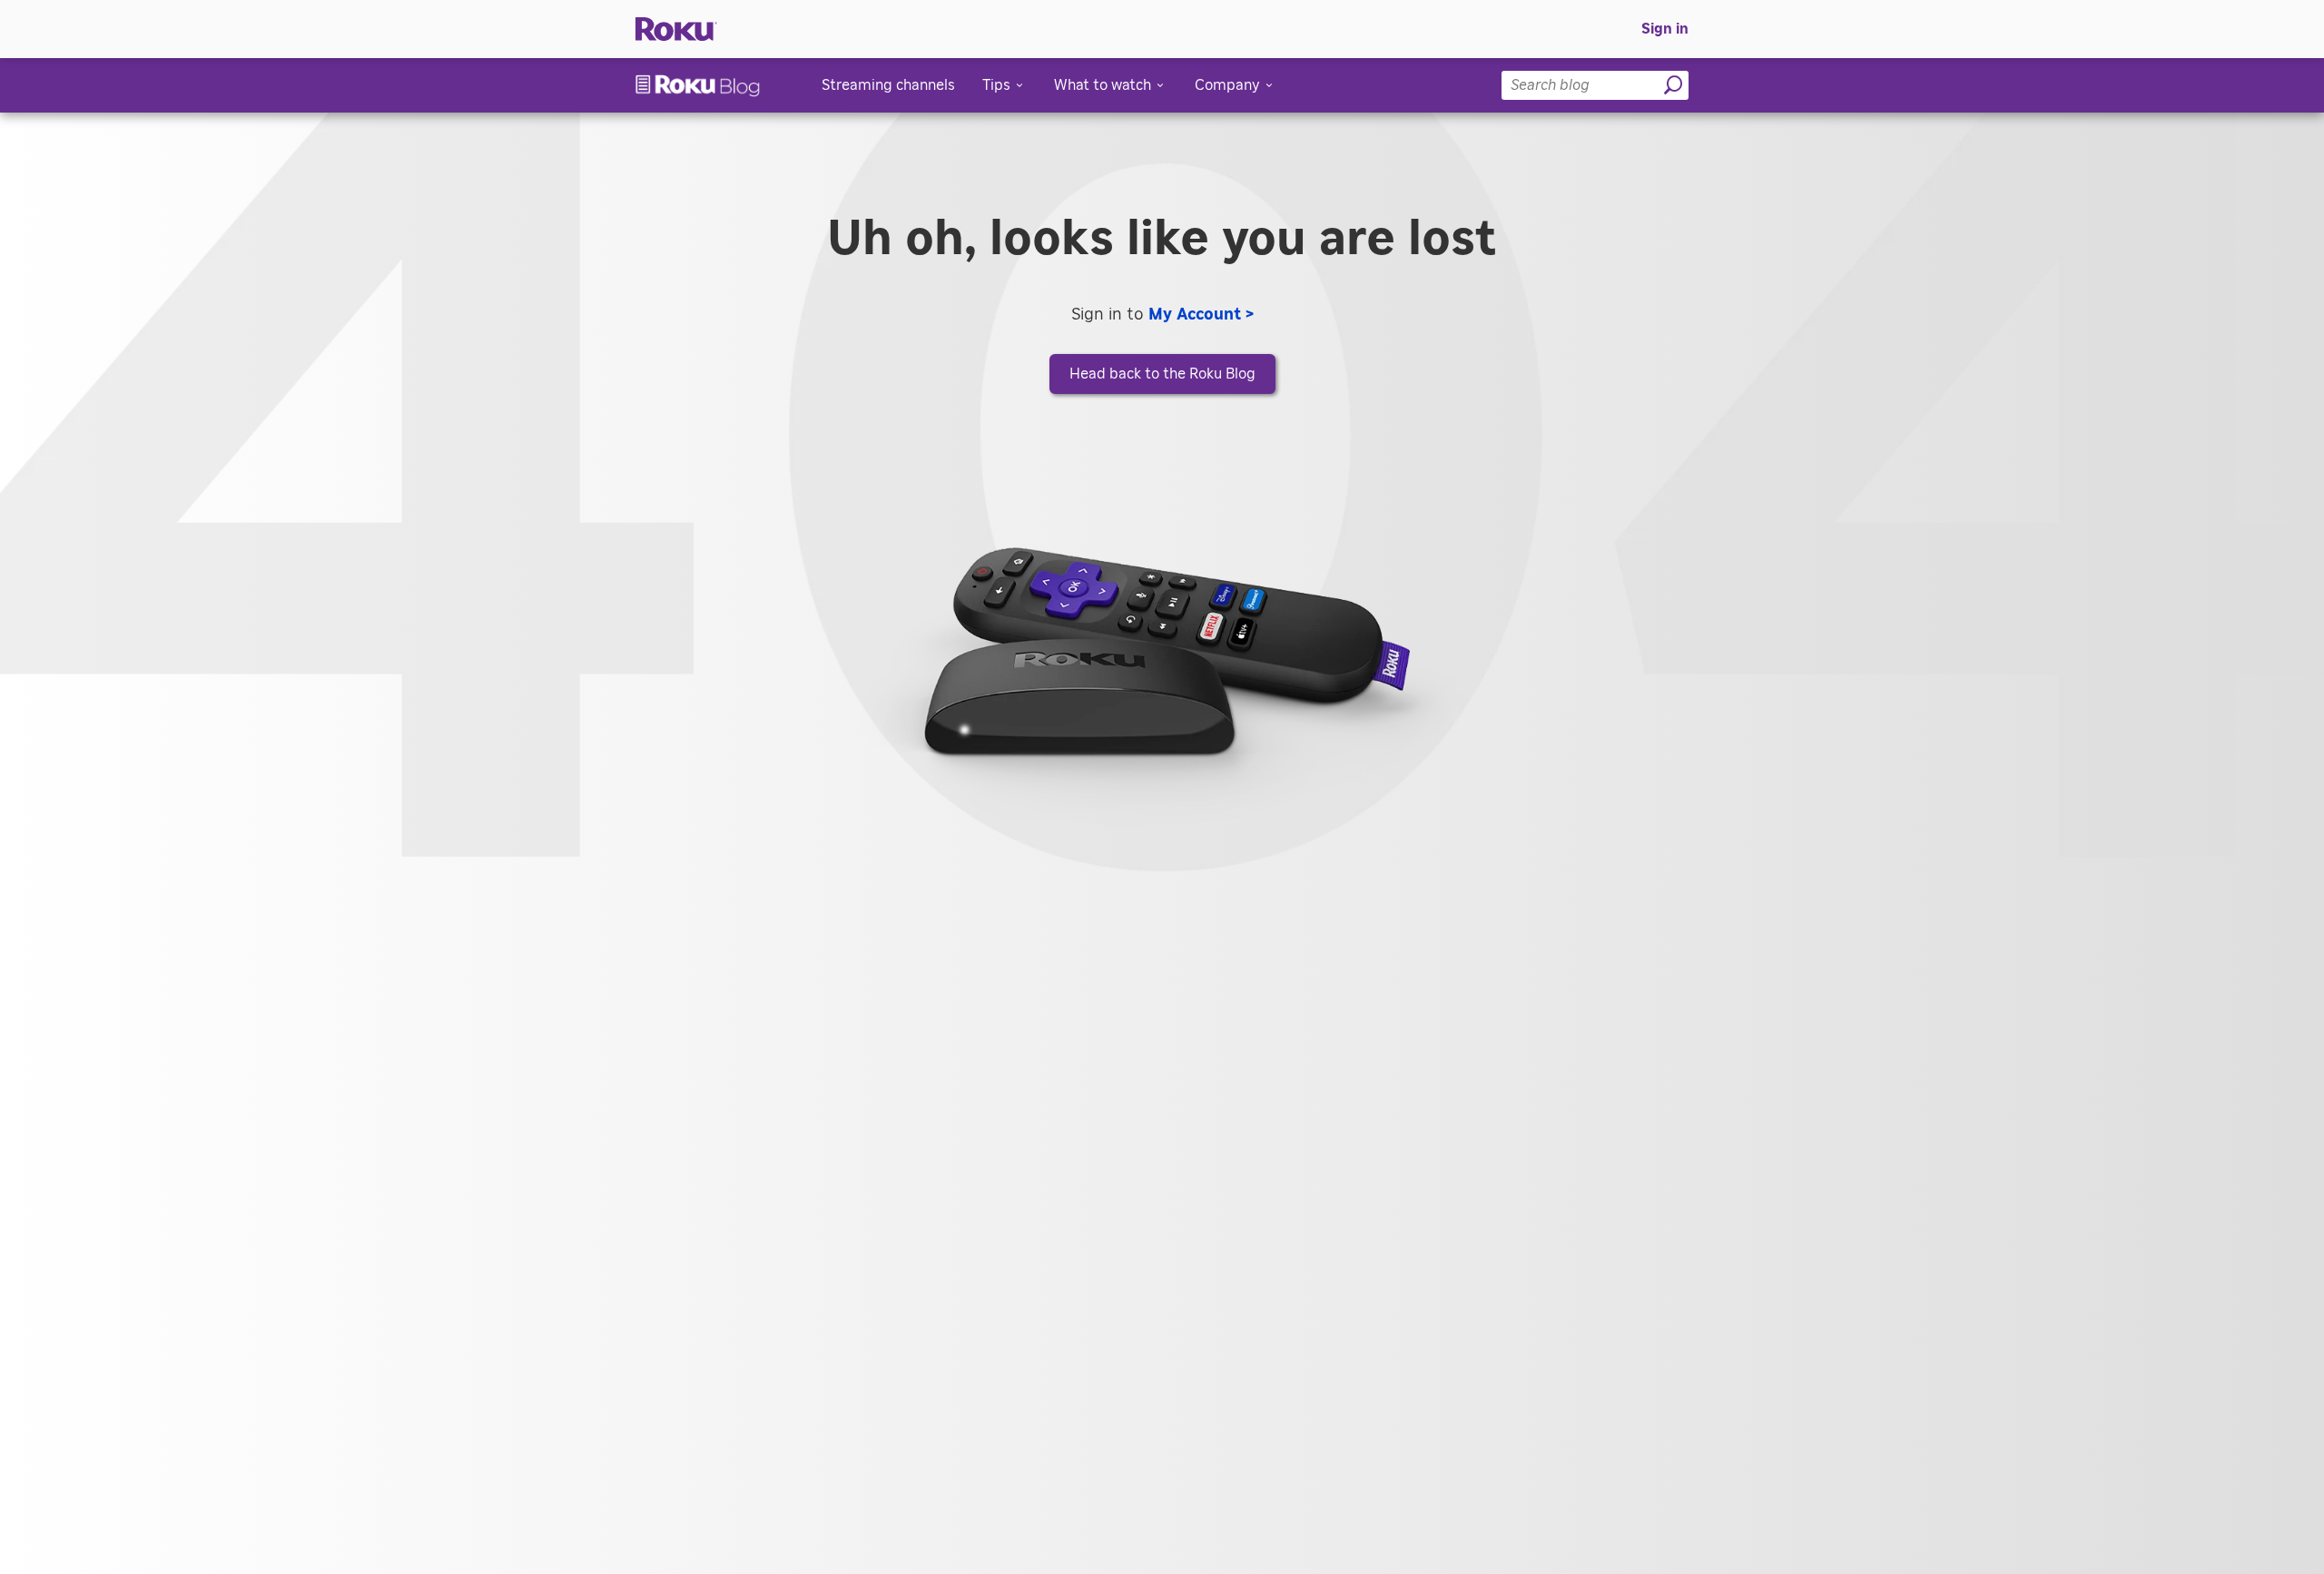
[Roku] (676, 30)
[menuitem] (1665, 29)
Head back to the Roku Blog (1162, 374)
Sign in (1665, 29)
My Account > (1201, 315)
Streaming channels (888, 85)
